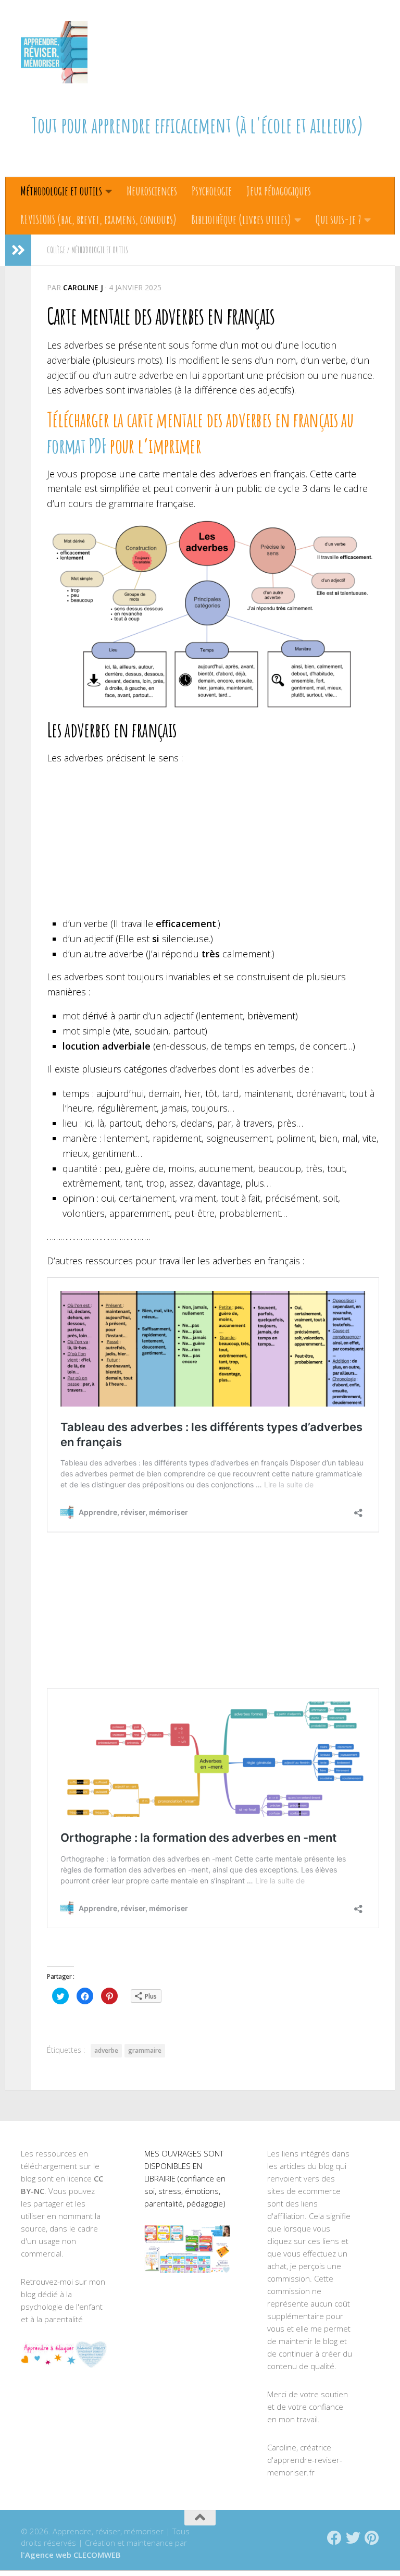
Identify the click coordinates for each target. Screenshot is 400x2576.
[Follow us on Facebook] (334, 2538)
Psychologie (212, 191)
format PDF (77, 446)
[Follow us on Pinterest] (372, 2538)
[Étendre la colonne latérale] (18, 250)
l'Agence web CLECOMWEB (71, 2555)
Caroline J (83, 287)
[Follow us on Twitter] (353, 2538)
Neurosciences (152, 191)
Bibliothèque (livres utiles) (241, 219)
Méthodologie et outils (61, 191)
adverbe (106, 2050)
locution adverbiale (107, 1046)
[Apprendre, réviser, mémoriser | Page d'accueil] (54, 52)
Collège (56, 250)
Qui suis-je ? (338, 219)
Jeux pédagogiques (279, 191)
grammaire (145, 2050)
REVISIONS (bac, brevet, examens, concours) (98, 219)
